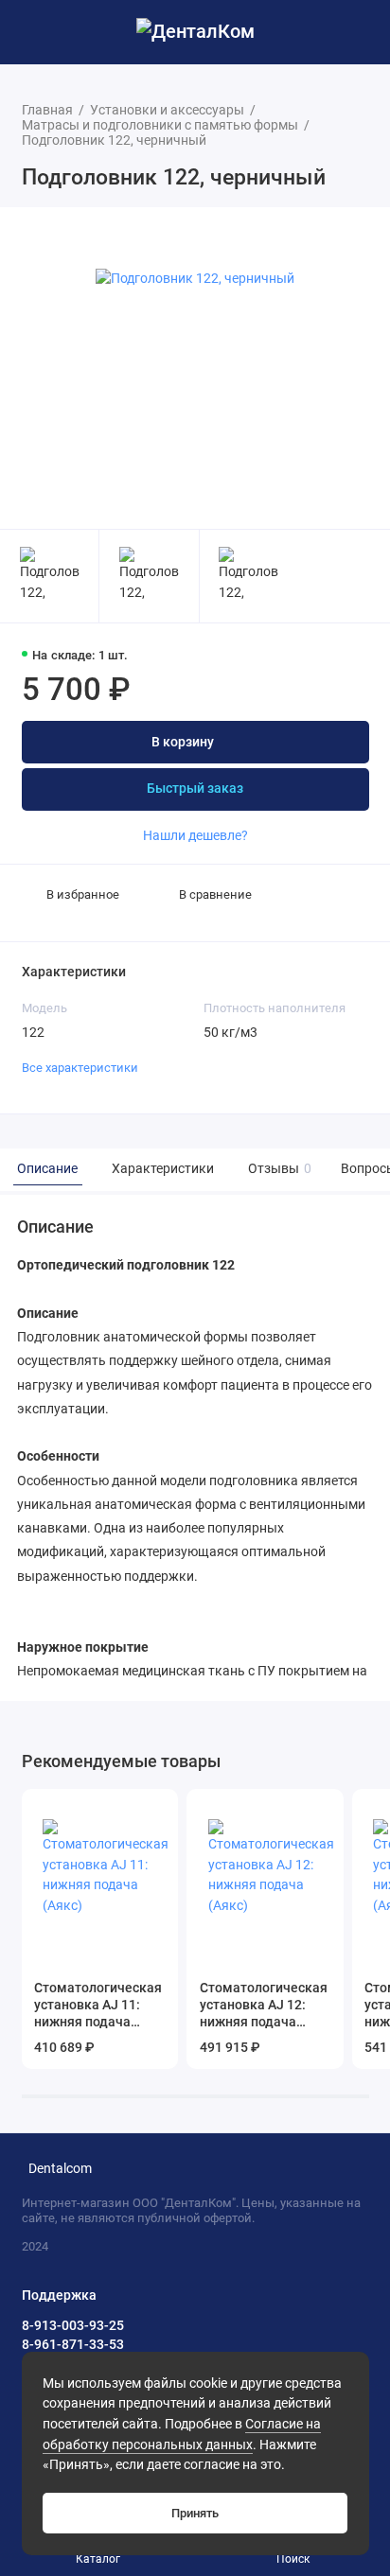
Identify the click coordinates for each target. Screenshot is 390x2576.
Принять (195, 2513)
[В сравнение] (132, 1810)
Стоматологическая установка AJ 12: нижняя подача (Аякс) (264, 2006)
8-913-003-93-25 (73, 2325)
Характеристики (163, 1169)
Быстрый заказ (195, 789)
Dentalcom (60, 2169)
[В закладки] (157, 1810)
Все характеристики (80, 1068)
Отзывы (277, 1169)
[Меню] (32, 32)
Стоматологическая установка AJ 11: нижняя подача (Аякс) (98, 2006)
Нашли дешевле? (195, 835)
